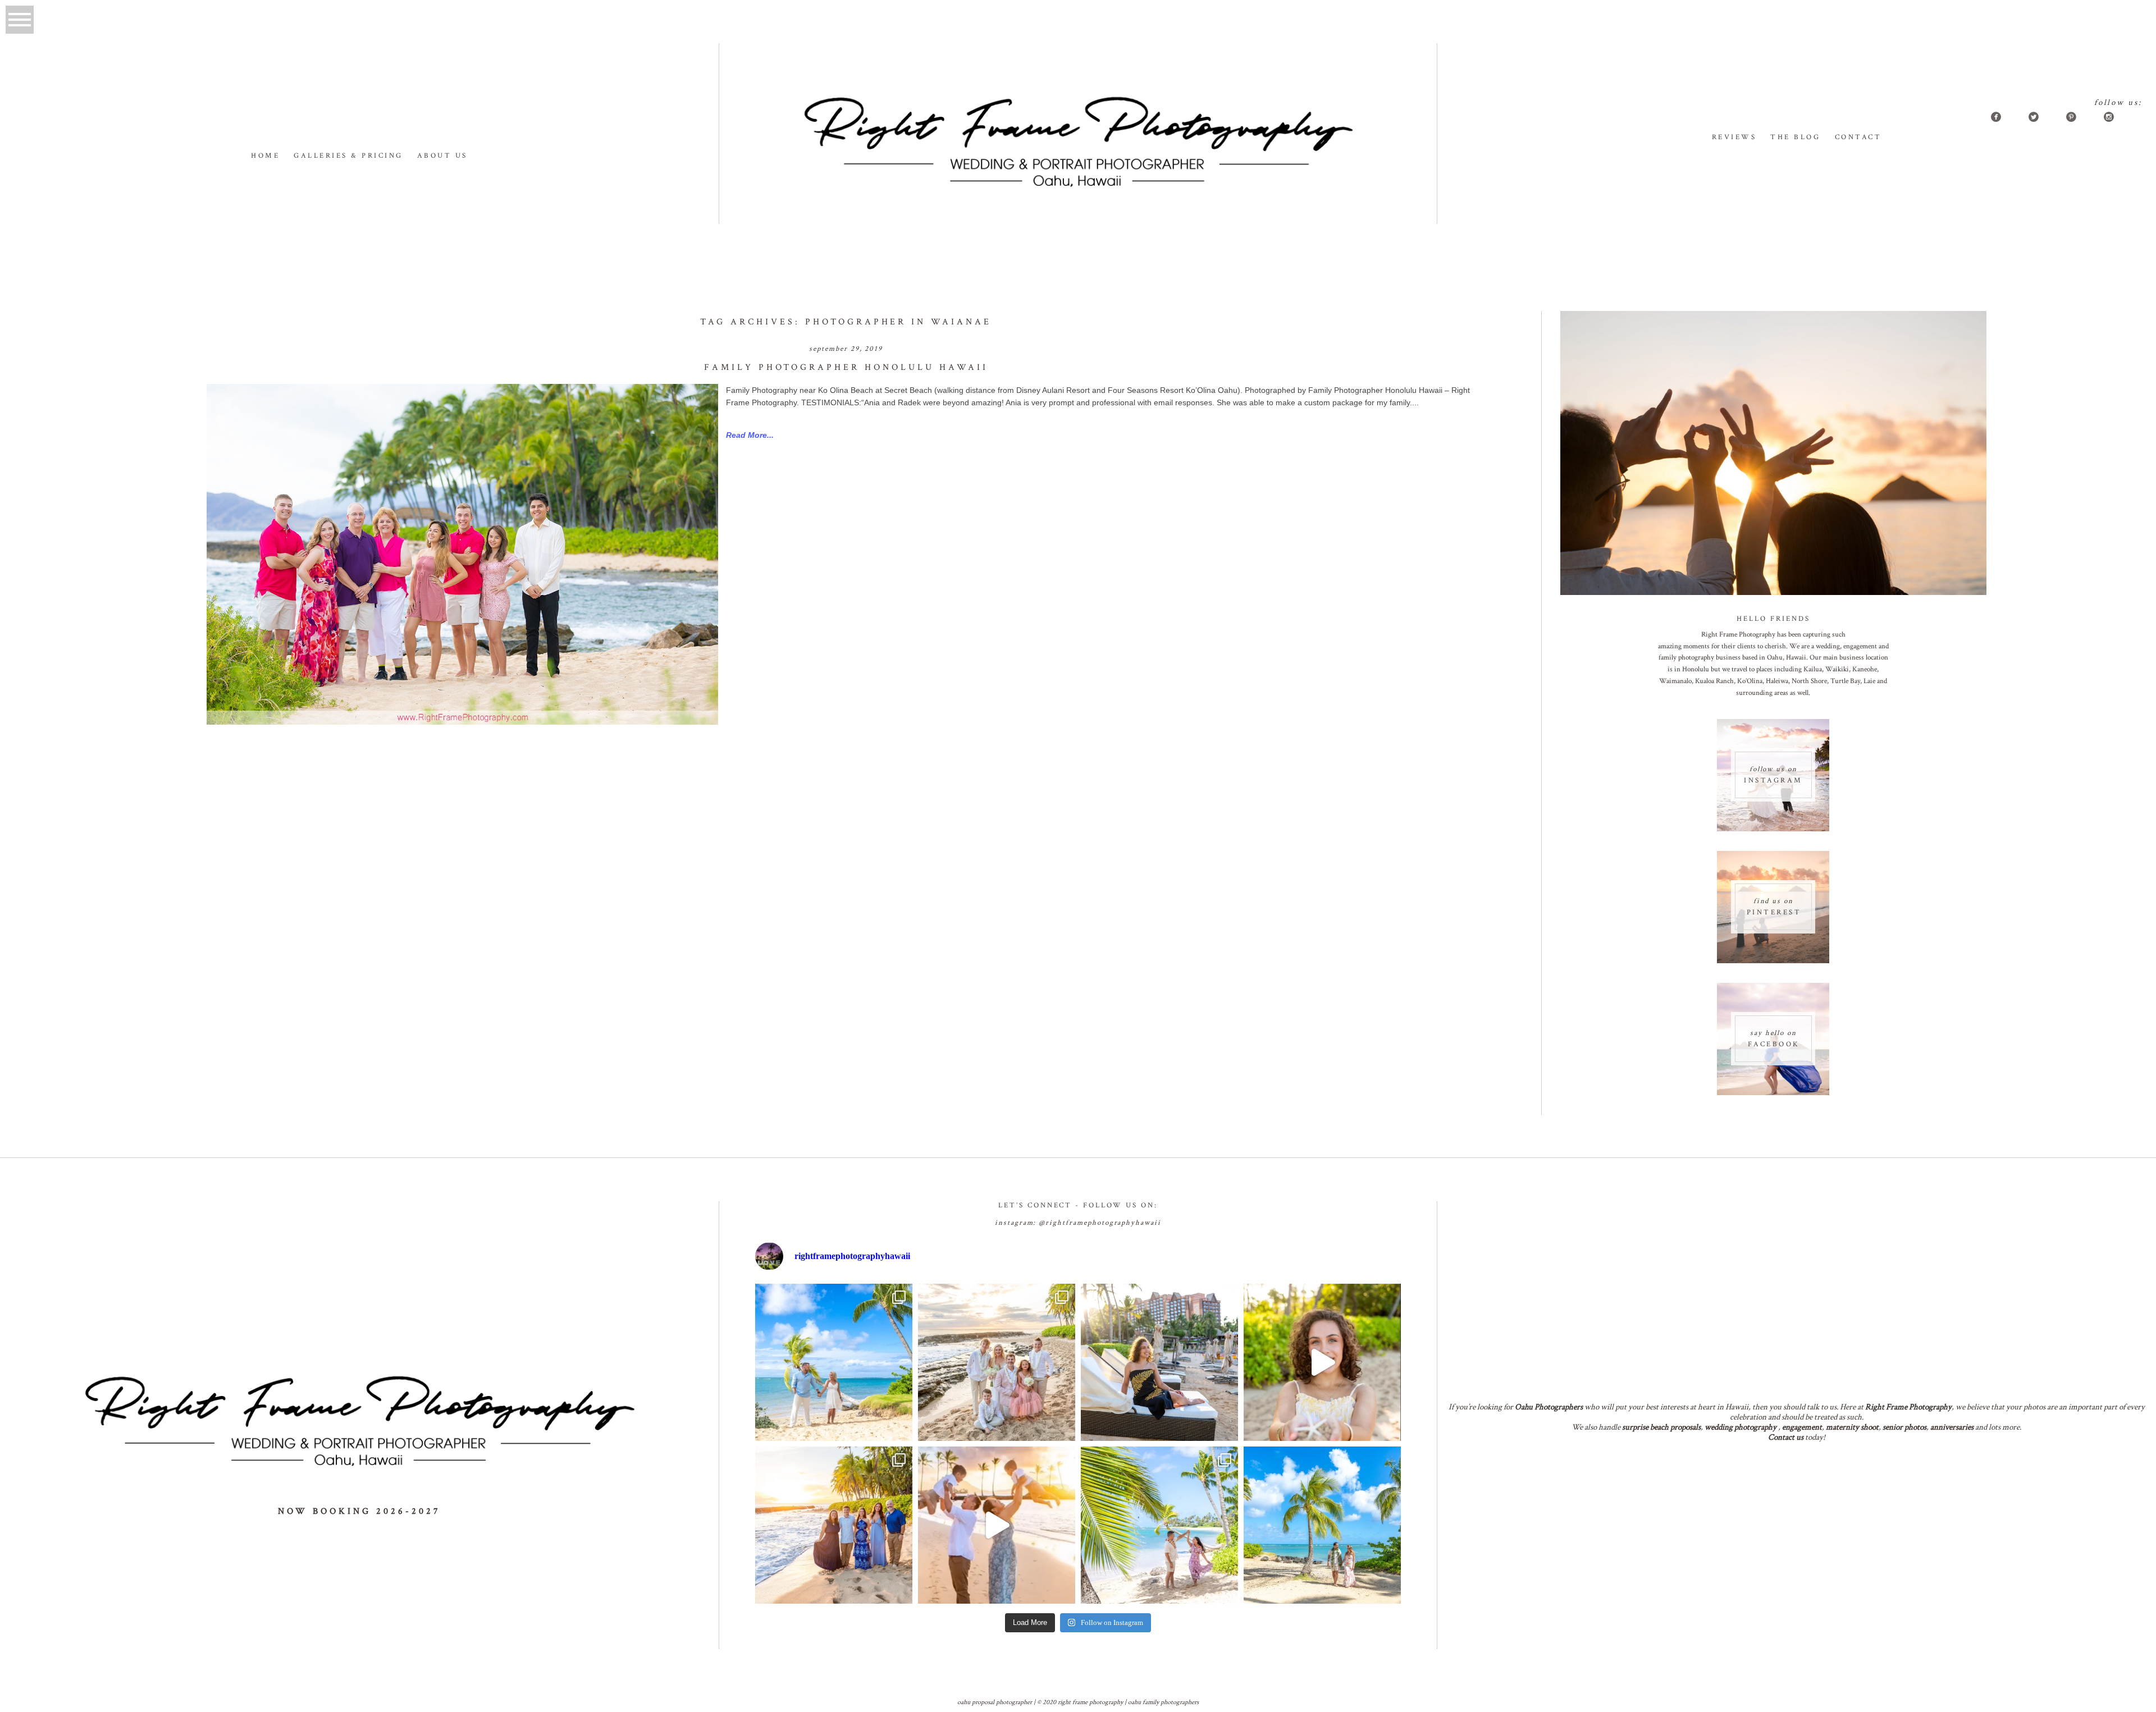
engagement (1802, 1427)
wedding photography (1741, 1427)
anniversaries (1952, 1427)
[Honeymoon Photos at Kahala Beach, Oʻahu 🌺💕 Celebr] (1159, 1525)
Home (265, 156)
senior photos (1904, 1427)
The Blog (1795, 137)
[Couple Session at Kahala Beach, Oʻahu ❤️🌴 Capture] (1322, 1525)
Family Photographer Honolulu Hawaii (846, 367)
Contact (1858, 137)
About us (442, 156)
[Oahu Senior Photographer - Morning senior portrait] (1322, 1362)
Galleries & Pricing (348, 156)
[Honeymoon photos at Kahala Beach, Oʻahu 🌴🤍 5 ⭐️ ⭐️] (834, 1362)
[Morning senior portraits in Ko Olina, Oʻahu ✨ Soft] (1159, 1362)
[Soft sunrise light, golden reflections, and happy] (997, 1525)
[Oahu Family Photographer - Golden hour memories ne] (834, 1525)
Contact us (1786, 1437)
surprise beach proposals (1661, 1427)
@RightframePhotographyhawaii (1100, 1223)
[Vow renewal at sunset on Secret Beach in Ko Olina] (997, 1362)
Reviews (1734, 137)
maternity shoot (1852, 1427)
